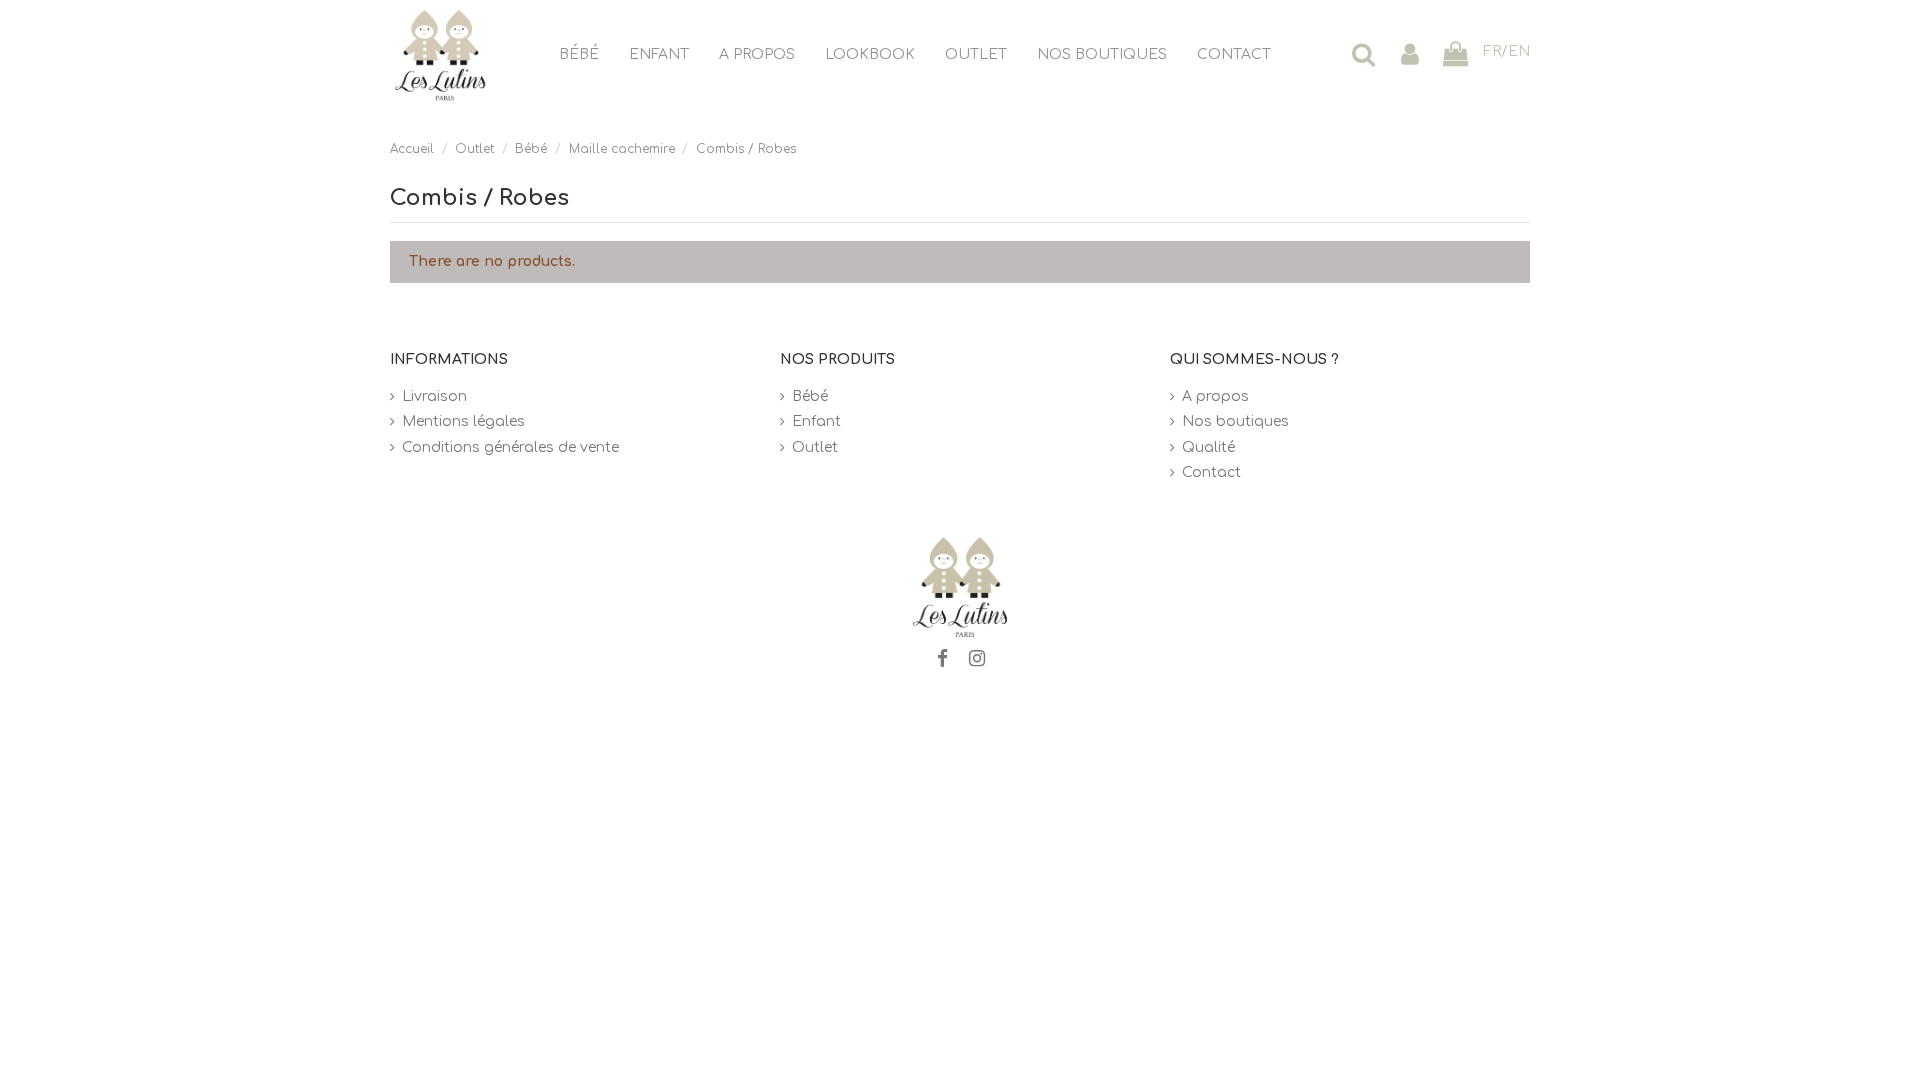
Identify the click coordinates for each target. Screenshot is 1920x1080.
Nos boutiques (1235, 421)
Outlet (815, 447)
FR (1492, 51)
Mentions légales (463, 421)
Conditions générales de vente (510, 447)
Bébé (810, 396)
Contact (1211, 472)
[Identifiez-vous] (1410, 55)
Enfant (816, 421)
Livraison (434, 396)
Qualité (1208, 447)
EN (1519, 51)
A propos (1215, 396)
